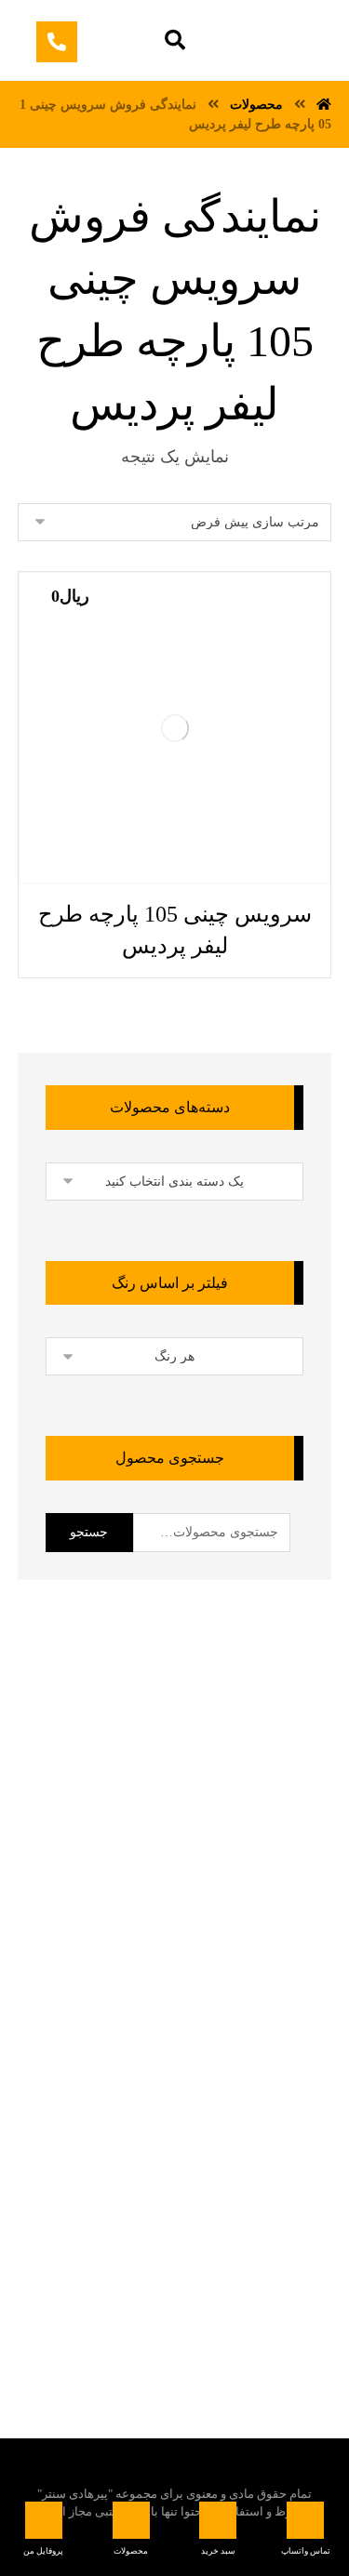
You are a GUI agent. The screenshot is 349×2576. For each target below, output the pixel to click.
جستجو (89, 1532)
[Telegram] (223, 2257)
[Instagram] (112, 2257)
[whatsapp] (186, 2257)
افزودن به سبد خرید (100, 883)
